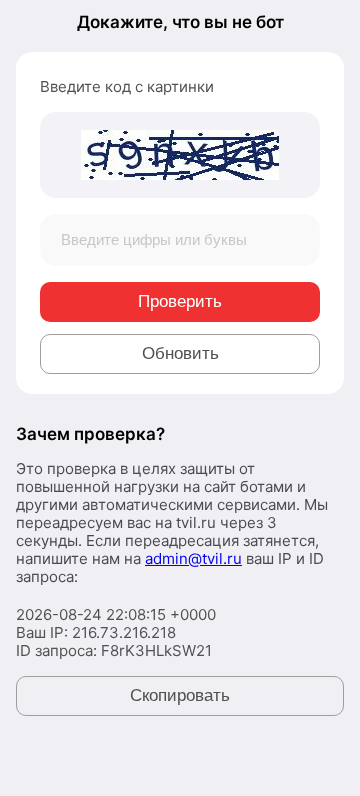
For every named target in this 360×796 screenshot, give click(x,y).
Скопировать (180, 695)
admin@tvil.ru (193, 558)
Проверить (180, 301)
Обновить (180, 353)
